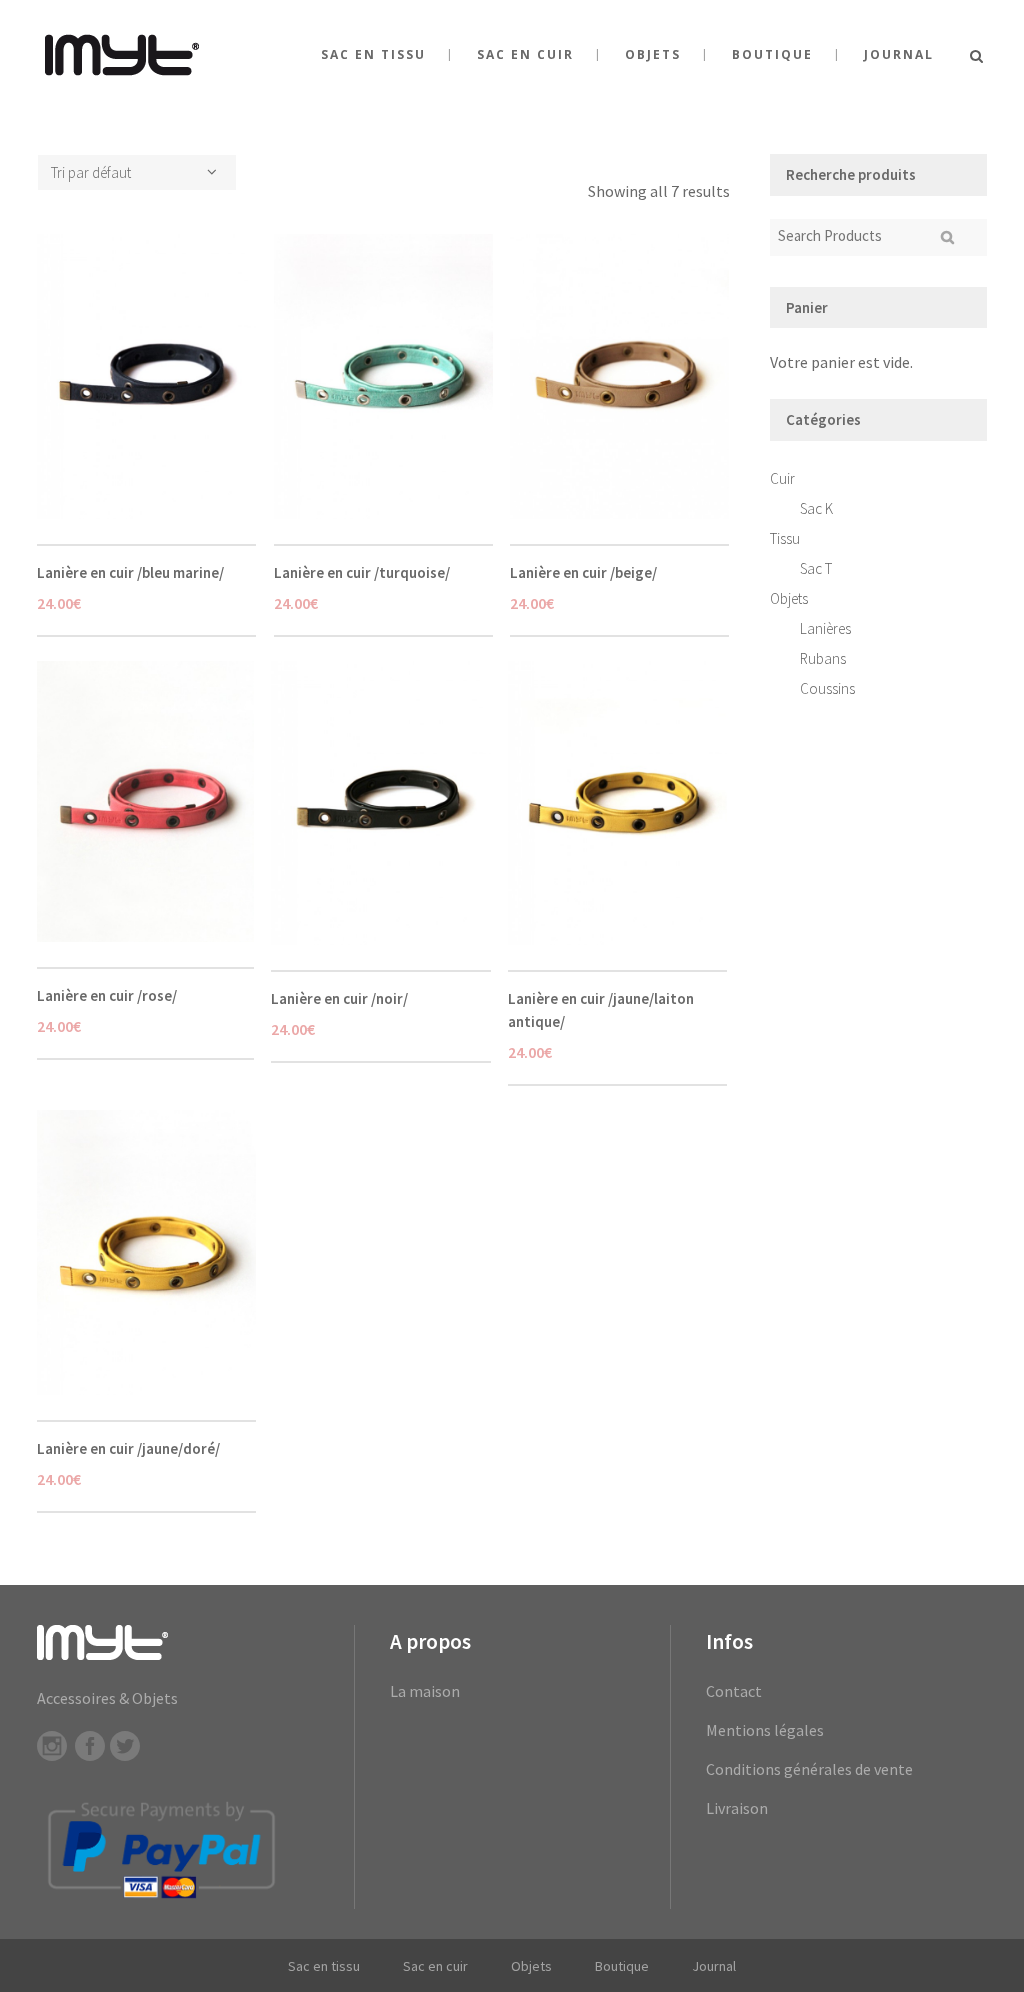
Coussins (827, 688)
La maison (425, 1691)
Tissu (785, 538)
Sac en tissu (324, 1966)
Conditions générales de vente (809, 1769)
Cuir (782, 478)
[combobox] (137, 172)
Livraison (737, 1808)
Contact (734, 1691)
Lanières (825, 628)
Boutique (622, 1966)
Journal (714, 1966)
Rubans (823, 658)
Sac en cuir (435, 1966)
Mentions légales (765, 1730)
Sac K (816, 508)
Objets (789, 598)
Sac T (816, 568)
